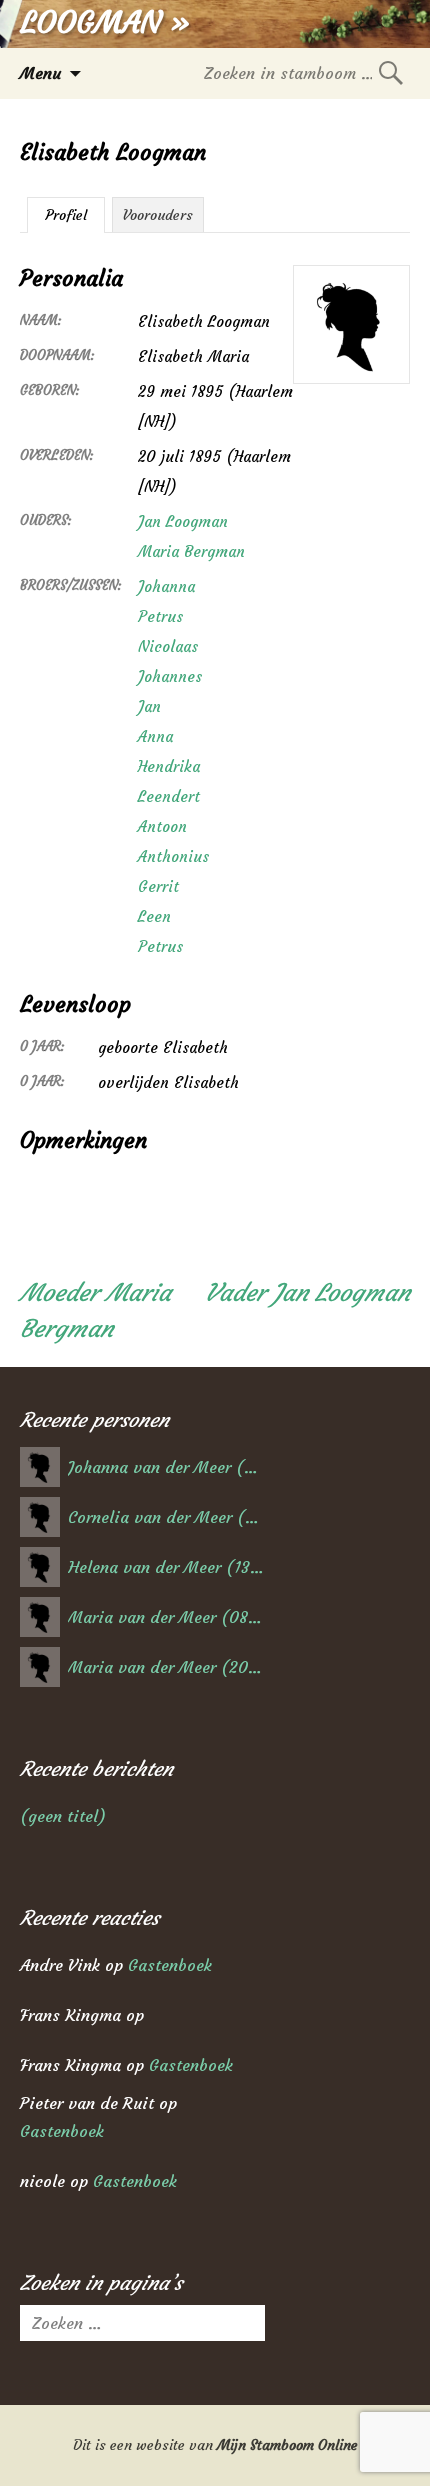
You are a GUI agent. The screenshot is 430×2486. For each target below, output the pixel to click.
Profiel (66, 215)
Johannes (170, 676)
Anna (155, 736)
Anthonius (173, 856)
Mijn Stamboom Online (287, 2445)
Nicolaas (168, 646)
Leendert (169, 796)
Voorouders (158, 215)
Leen (154, 916)
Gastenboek (170, 1965)
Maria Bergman (191, 551)
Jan (149, 706)
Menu (40, 73)
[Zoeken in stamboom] (391, 72)
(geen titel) (63, 1816)
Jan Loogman (183, 521)
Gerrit (158, 886)
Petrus (160, 616)
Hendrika (169, 766)
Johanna (166, 586)
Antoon (162, 826)
